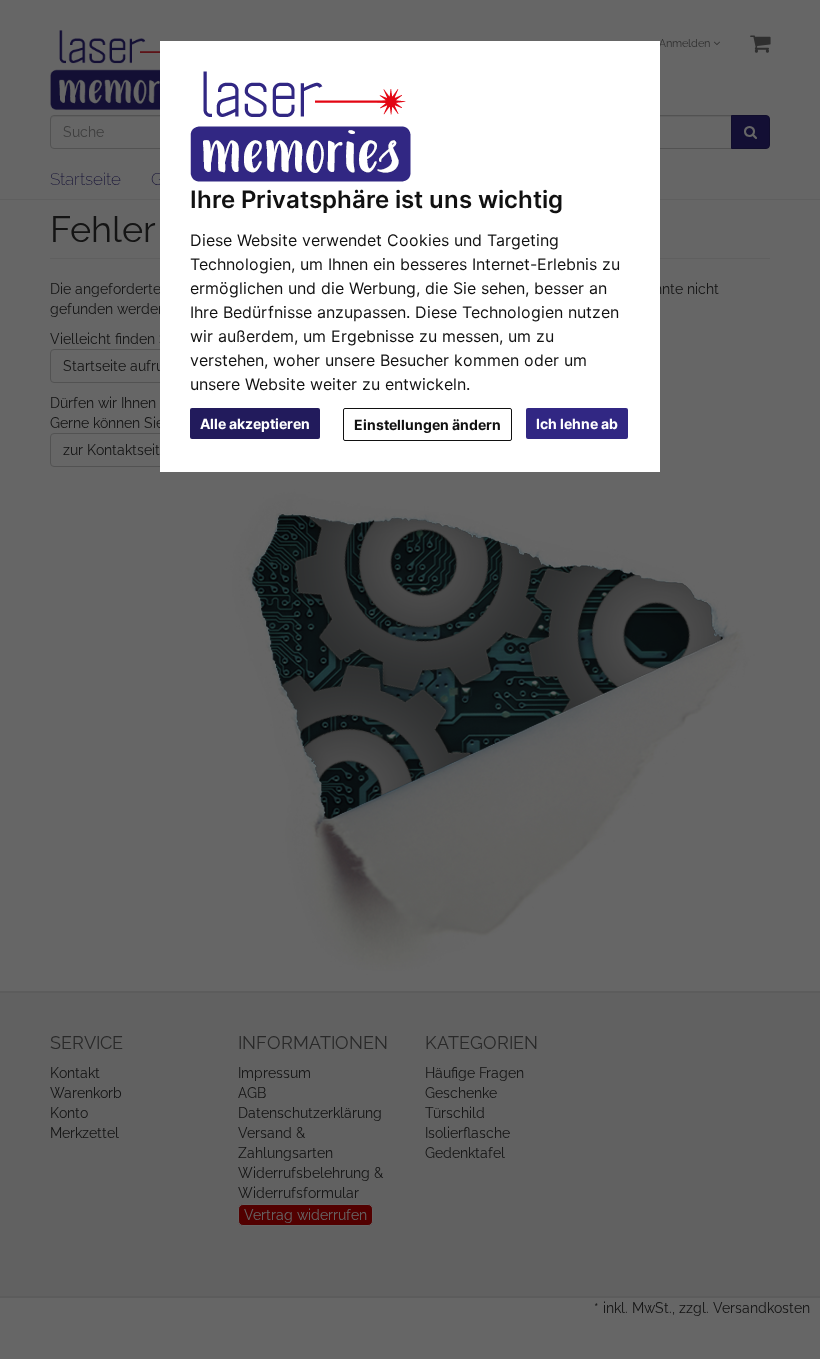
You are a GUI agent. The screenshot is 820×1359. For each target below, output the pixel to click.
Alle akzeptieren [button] (255, 423)
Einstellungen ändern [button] (427, 424)
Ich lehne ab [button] (577, 423)
